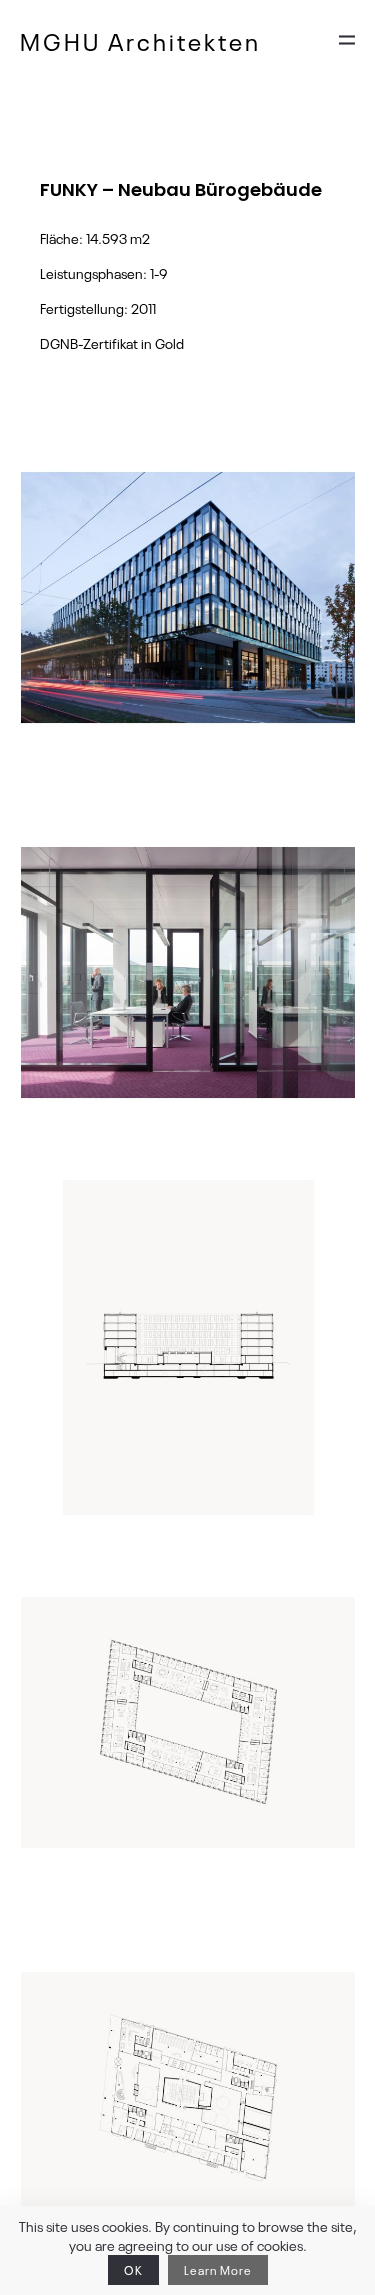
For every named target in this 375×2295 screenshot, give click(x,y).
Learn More (218, 2270)
